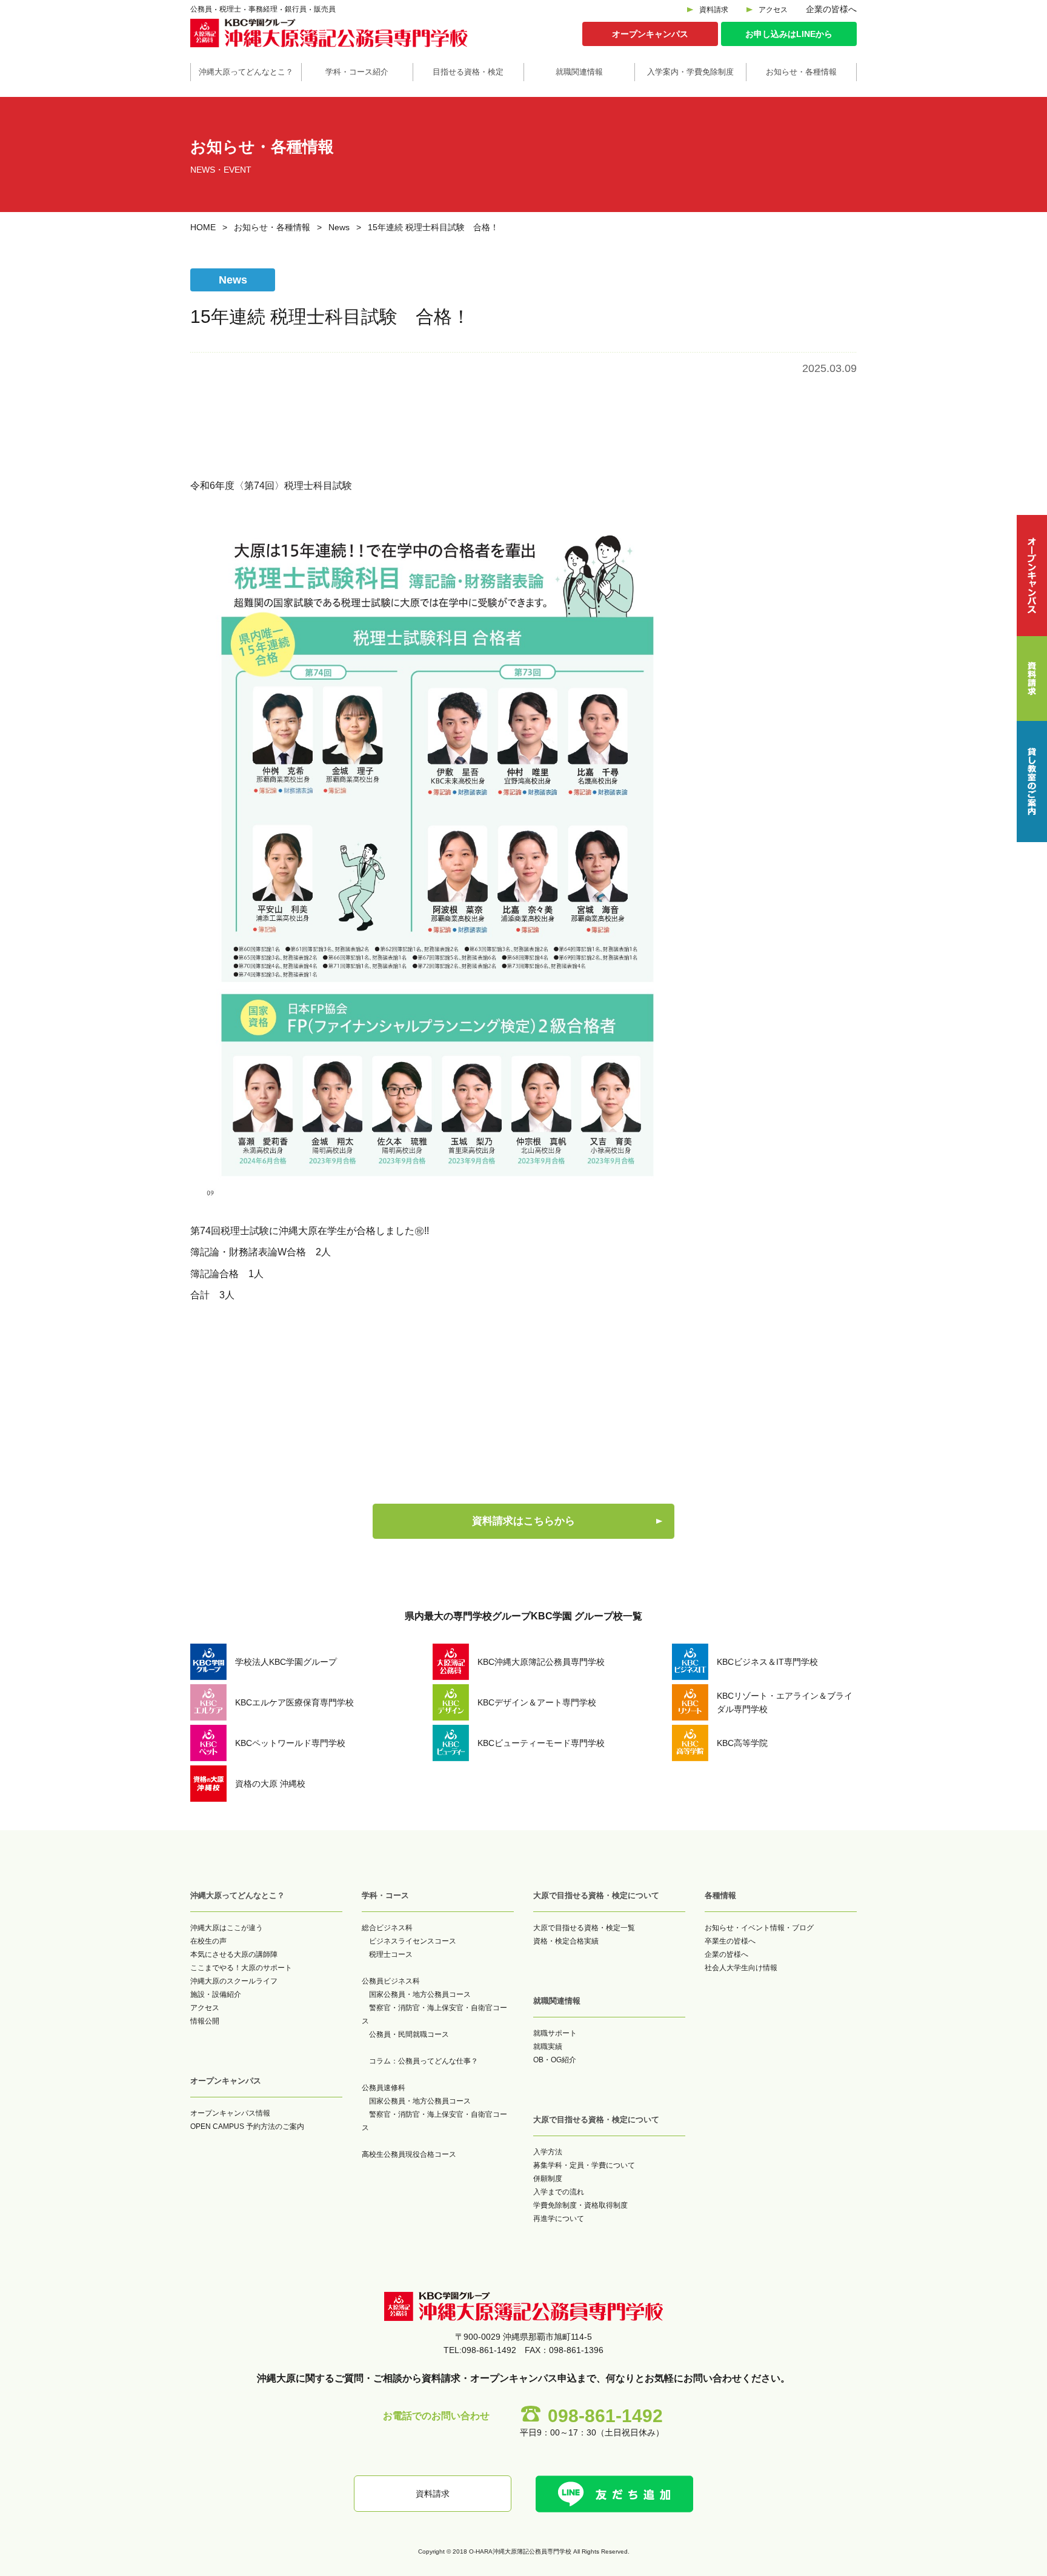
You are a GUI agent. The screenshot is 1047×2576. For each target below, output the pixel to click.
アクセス (773, 10)
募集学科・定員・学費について (584, 2165)
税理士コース (391, 1954)
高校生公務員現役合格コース (409, 2154)
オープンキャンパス (650, 34)
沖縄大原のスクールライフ (234, 1981)
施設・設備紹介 (216, 1994)
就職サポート (555, 2033)
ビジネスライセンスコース (413, 1941)
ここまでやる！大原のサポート (241, 1968)
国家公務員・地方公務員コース (420, 1994)
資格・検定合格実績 (566, 1941)
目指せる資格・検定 (468, 72)
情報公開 (205, 2021)
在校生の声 (208, 1941)
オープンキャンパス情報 (230, 2113)
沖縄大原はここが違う (227, 1928)
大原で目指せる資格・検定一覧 (584, 1928)
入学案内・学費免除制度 (690, 72)
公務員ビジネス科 (391, 1981)
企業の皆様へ (831, 9)
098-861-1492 (605, 2416)
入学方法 (548, 2152)
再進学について (559, 2219)
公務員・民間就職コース (409, 2034)
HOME (203, 227)
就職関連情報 (579, 72)
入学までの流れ (559, 2192)
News (339, 227)
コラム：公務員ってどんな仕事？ (424, 2061)
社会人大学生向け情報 (741, 1968)
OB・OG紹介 (555, 2060)
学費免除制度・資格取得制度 (580, 2205)
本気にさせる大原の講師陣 (234, 1954)
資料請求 (714, 10)
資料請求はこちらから (523, 1521)
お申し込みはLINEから (789, 34)
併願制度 (548, 2179)
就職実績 (548, 2047)
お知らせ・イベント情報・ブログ (759, 1928)
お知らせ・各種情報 (801, 72)
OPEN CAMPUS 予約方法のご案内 (247, 2126)
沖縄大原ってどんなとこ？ (246, 72)
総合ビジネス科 (387, 1928)
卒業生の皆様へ (730, 1941)
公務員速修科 (384, 2088)
